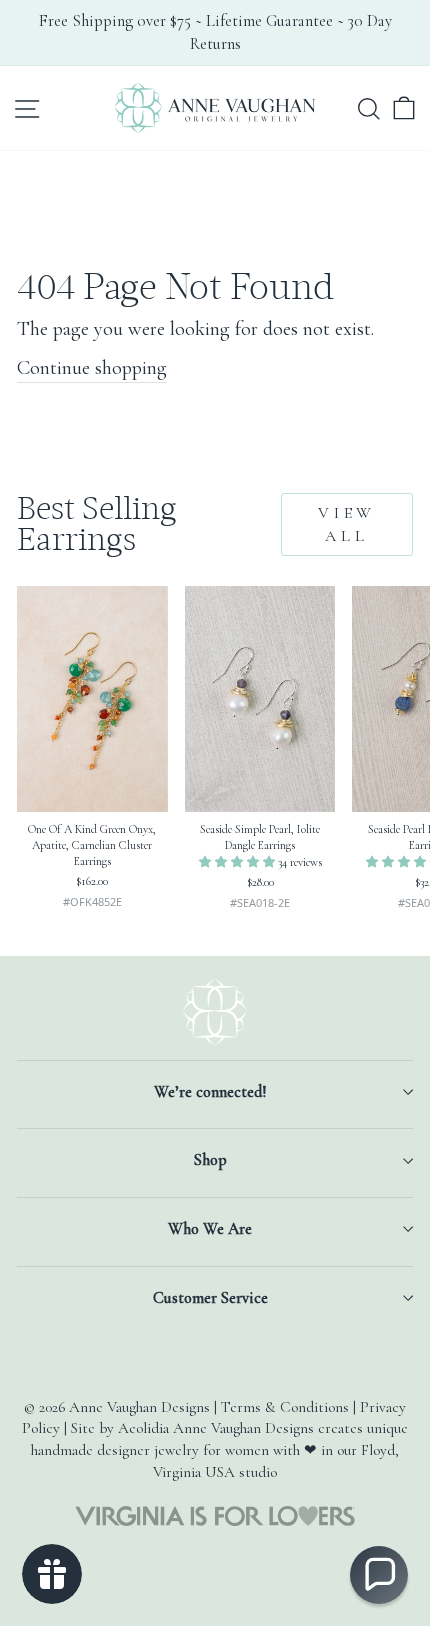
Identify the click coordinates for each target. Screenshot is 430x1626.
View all (347, 524)
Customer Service (210, 1298)
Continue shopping (92, 367)
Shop (210, 1160)
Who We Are (210, 1229)
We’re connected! (210, 1092)
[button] (238, 862)
